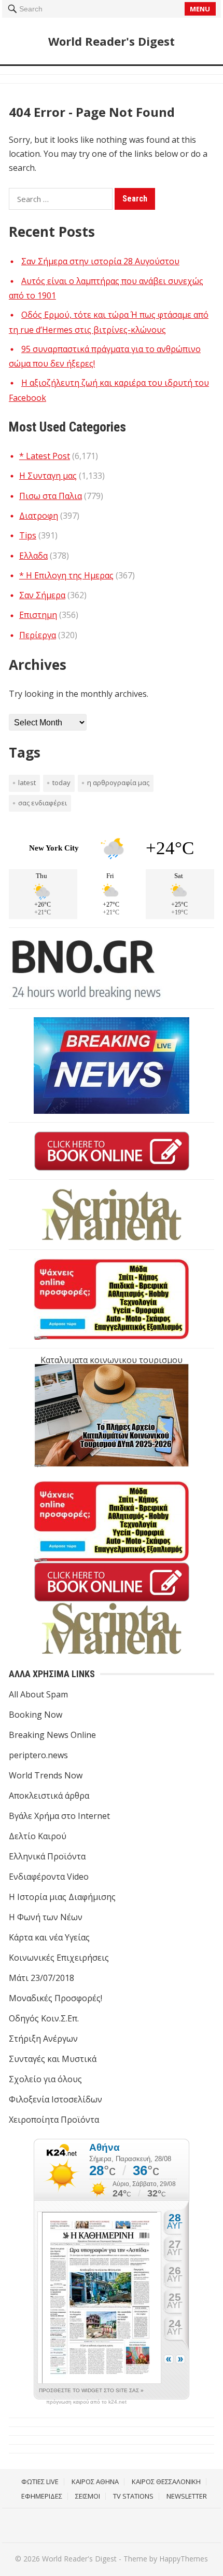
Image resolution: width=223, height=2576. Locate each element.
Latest (27, 783)
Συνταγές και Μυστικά (53, 2059)
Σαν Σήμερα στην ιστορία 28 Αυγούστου (100, 261)
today (61, 783)
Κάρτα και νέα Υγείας (49, 1937)
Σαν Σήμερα (42, 595)
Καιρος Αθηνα (95, 2481)
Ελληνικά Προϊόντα (47, 1856)
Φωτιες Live (40, 2481)
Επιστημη (38, 615)
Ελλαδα (33, 556)
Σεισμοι (88, 2496)
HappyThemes (184, 2559)
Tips (28, 535)
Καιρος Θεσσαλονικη (166, 2481)
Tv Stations (133, 2496)
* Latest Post (45, 456)
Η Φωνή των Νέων (46, 1917)
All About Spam (38, 1694)
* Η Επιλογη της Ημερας (66, 575)
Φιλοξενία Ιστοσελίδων (55, 2099)
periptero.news (38, 1755)
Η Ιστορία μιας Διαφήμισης (62, 1897)
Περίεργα (38, 635)
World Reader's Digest (112, 41)
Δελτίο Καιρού (38, 1836)
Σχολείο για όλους (45, 2079)
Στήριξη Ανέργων (43, 2039)
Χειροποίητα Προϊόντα (54, 2120)
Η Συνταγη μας (48, 476)
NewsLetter (187, 2496)
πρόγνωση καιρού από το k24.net (86, 2402)
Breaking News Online (52, 1735)
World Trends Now (46, 1775)
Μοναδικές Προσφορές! (55, 1998)
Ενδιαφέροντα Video (49, 1877)
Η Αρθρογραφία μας (118, 783)
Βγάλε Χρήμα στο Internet (59, 1816)
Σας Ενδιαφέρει (43, 803)
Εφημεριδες (42, 2496)
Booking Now (36, 1715)
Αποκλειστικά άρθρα (49, 1796)
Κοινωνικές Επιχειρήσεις (59, 1958)
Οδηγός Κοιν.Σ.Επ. (44, 2018)
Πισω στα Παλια (51, 496)
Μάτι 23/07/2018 (41, 1978)
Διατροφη (39, 516)
